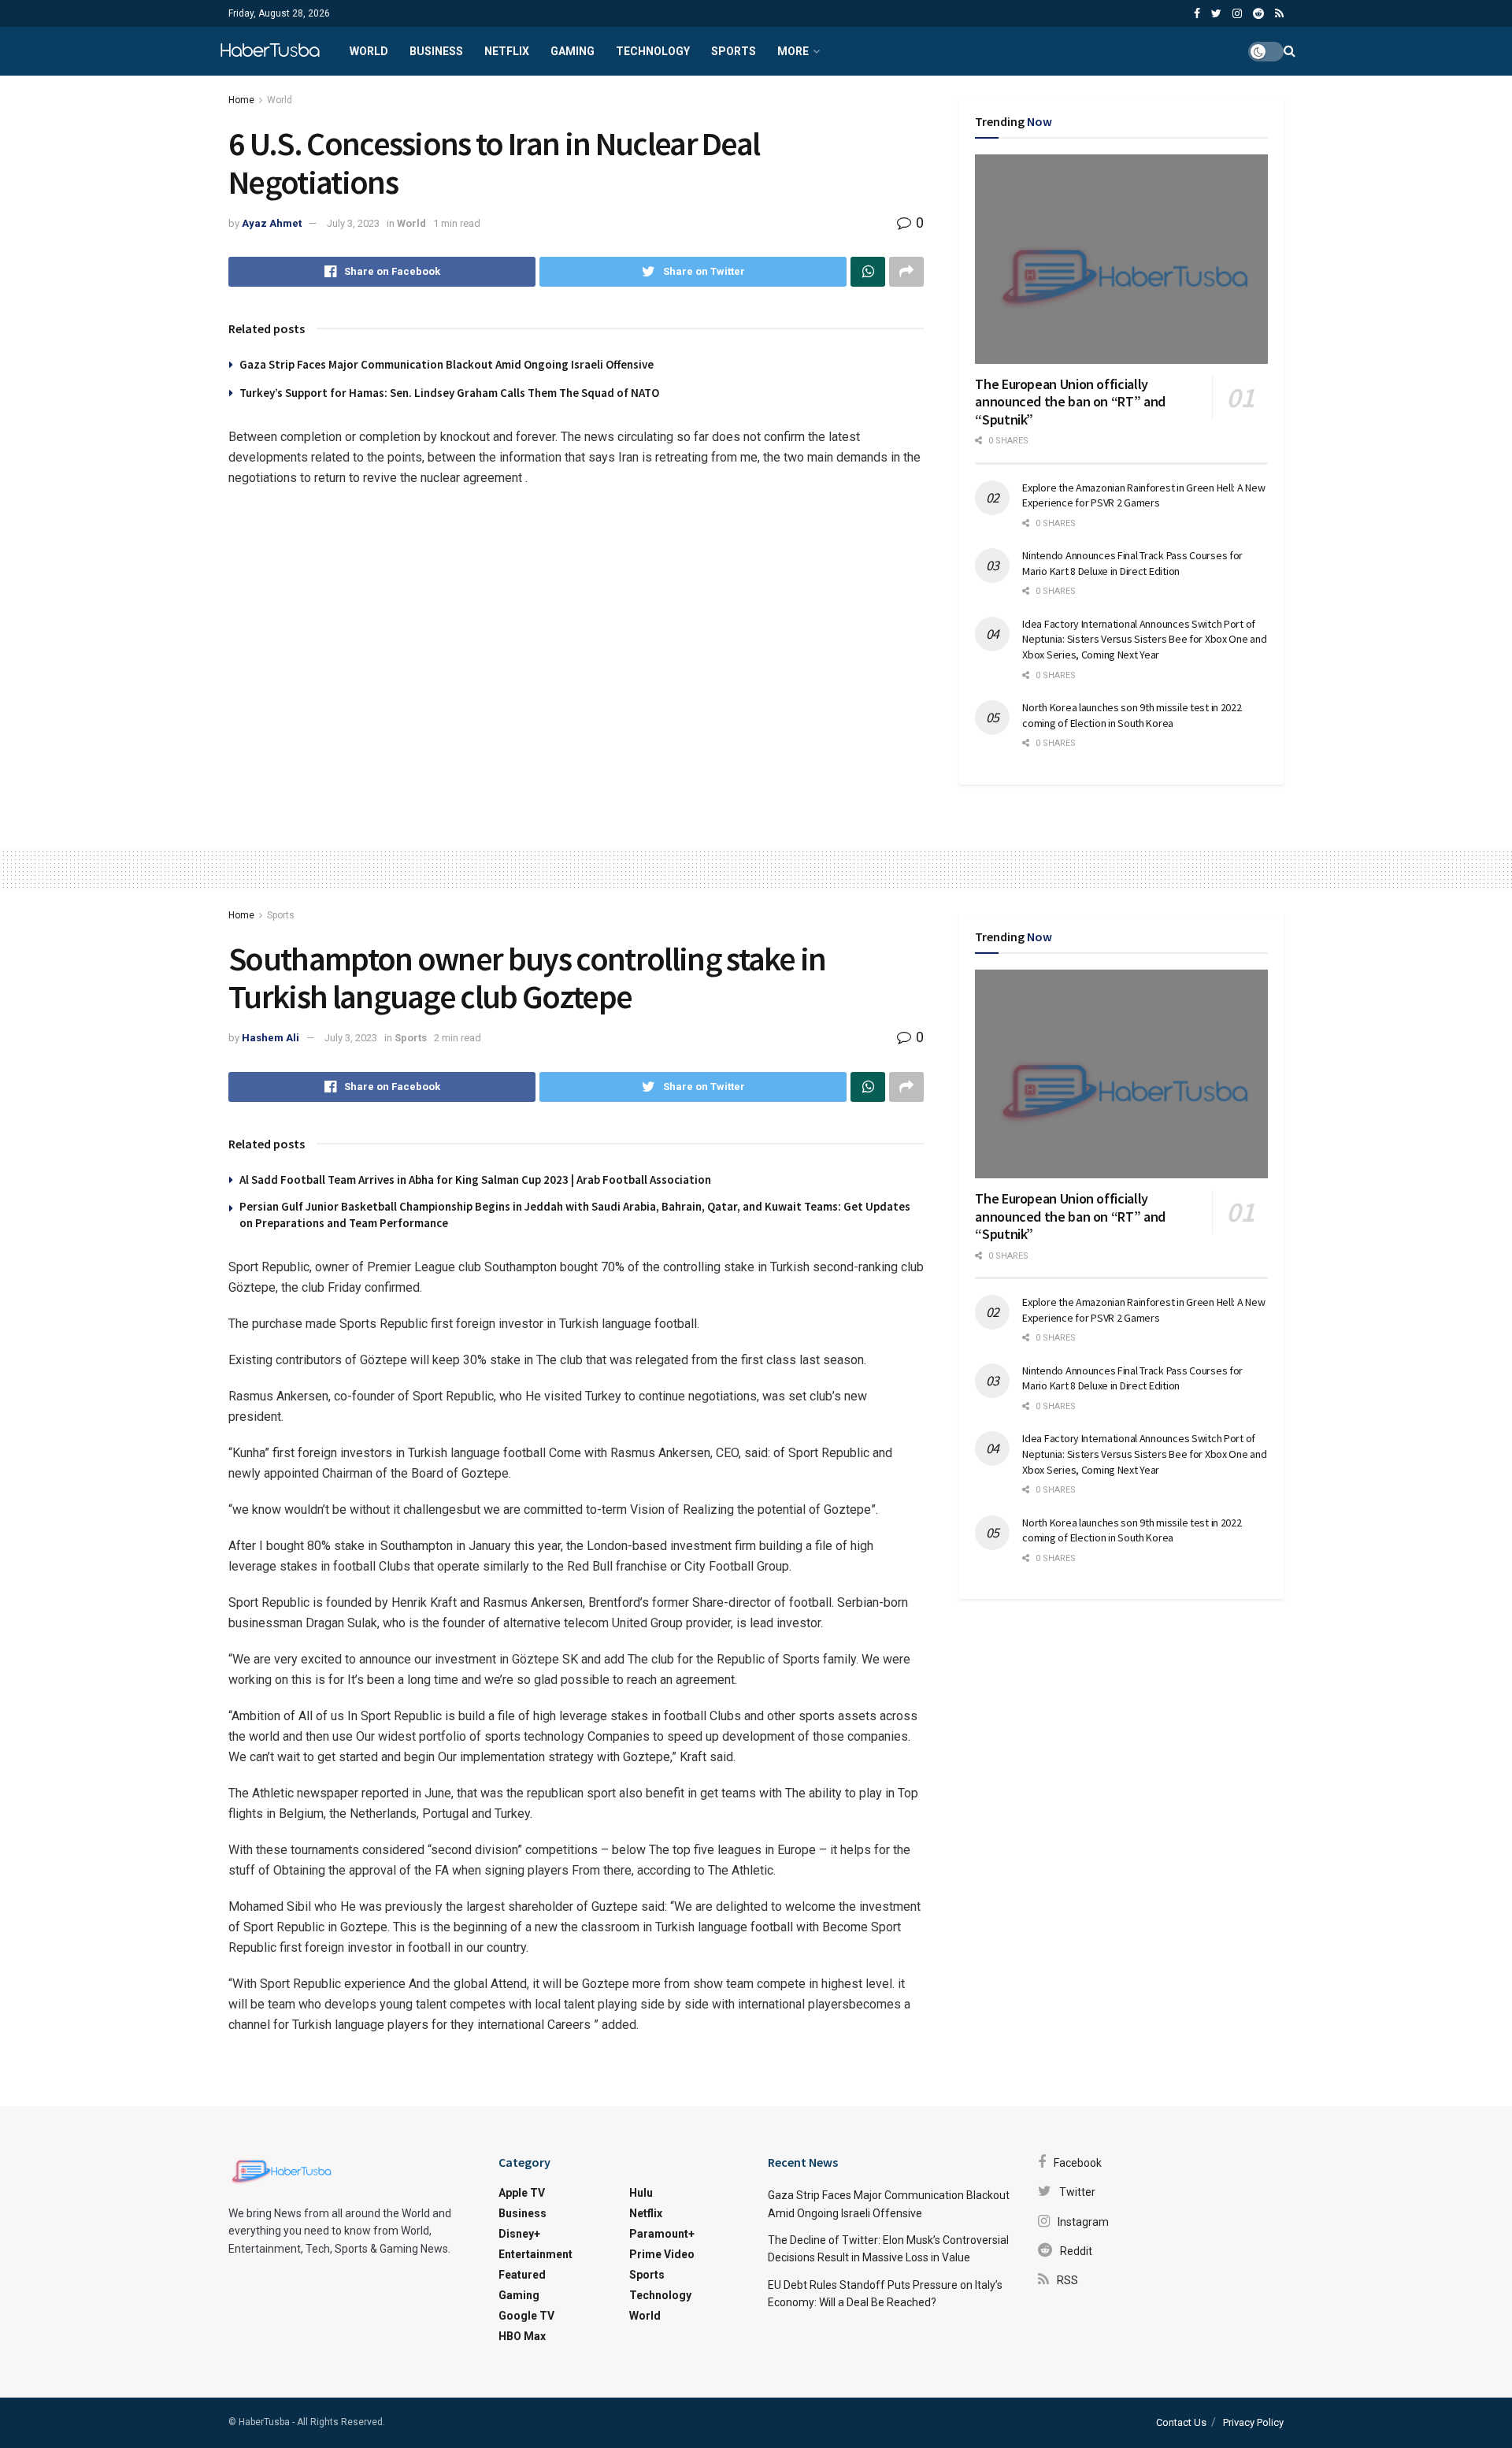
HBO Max (522, 2336)
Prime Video (662, 2254)
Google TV (526, 2316)
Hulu (641, 2193)
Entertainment (535, 2254)
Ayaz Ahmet (272, 223)
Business (436, 51)
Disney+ (519, 2234)
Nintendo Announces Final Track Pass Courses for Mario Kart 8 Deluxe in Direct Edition (1132, 563)
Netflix (507, 51)
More (793, 51)
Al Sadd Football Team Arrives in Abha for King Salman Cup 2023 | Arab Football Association (475, 1179)
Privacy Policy (1253, 2422)
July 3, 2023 (353, 223)
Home (241, 100)
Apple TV (522, 2193)
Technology (653, 51)
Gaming (573, 51)
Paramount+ (662, 2234)
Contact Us (1181, 2422)
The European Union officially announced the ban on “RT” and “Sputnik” (1070, 402)
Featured (522, 2275)
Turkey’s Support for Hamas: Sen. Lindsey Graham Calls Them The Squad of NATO (449, 393)
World (369, 51)
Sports (734, 51)
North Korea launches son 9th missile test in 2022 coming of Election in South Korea (1132, 715)
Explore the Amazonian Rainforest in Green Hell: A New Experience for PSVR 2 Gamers (1143, 495)
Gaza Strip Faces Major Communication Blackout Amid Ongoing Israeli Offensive (447, 364)
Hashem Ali (271, 1038)
